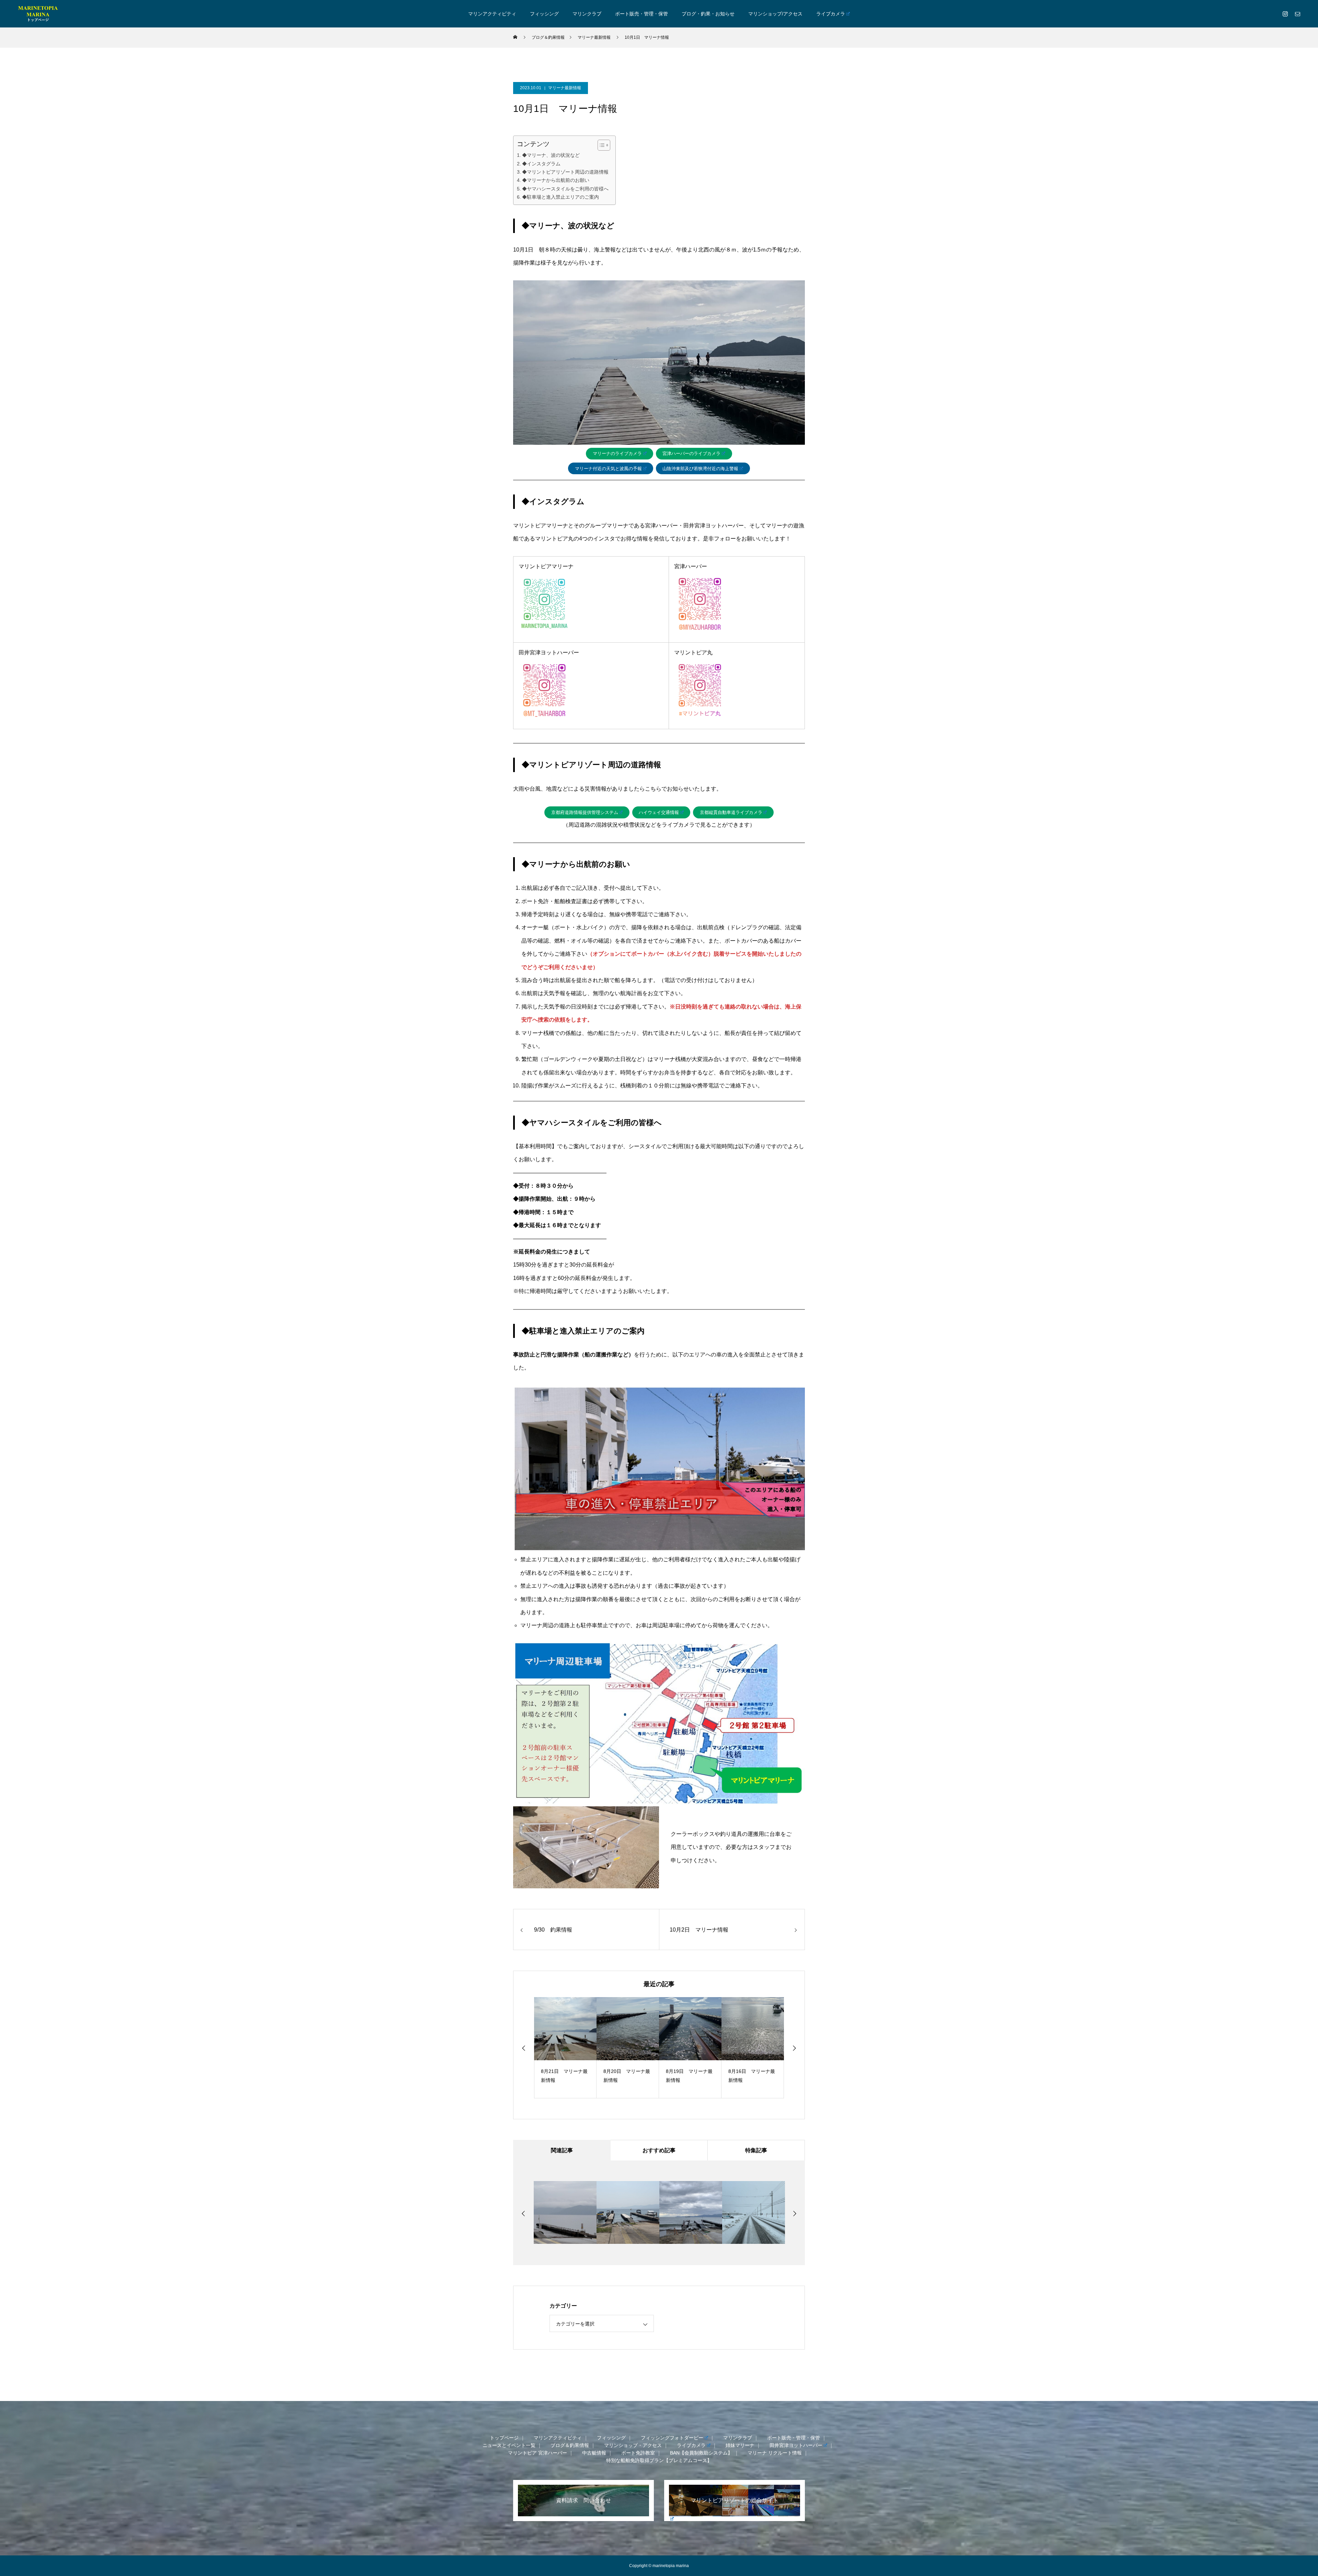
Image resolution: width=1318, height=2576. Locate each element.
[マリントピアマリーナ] (38, 14)
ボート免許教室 (638, 2453)
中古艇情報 (594, 2453)
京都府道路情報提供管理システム (585, 812)
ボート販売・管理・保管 (641, 14)
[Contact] (1297, 14)
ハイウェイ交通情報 (659, 812)
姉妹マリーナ (740, 2445)
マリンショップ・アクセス (633, 2445)
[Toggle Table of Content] (600, 145)
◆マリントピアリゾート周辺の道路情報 (565, 172)
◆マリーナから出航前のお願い (556, 180)
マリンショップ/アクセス (775, 14)
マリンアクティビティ (492, 14)
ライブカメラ (831, 14)
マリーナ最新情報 (565, 88)
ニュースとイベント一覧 (509, 2445)
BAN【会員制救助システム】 (701, 2453)
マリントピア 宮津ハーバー (537, 2453)
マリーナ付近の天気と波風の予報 (608, 469)
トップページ (504, 2438)
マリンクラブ (587, 14)
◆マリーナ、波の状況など (551, 155)
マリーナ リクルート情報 (775, 2453)
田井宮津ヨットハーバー (796, 2445)
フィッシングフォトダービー (672, 2438)
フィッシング (544, 14)
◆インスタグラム (541, 164)
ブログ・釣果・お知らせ (708, 14)
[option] (565, 2048)
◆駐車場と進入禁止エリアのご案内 (560, 197)
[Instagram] (1285, 14)
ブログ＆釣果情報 (570, 2445)
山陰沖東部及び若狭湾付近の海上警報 (700, 469)
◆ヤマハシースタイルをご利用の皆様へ (565, 189)
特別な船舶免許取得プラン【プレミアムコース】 (659, 2460)
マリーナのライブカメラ (617, 453)
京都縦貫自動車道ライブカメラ (731, 812)
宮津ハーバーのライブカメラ (691, 453)
